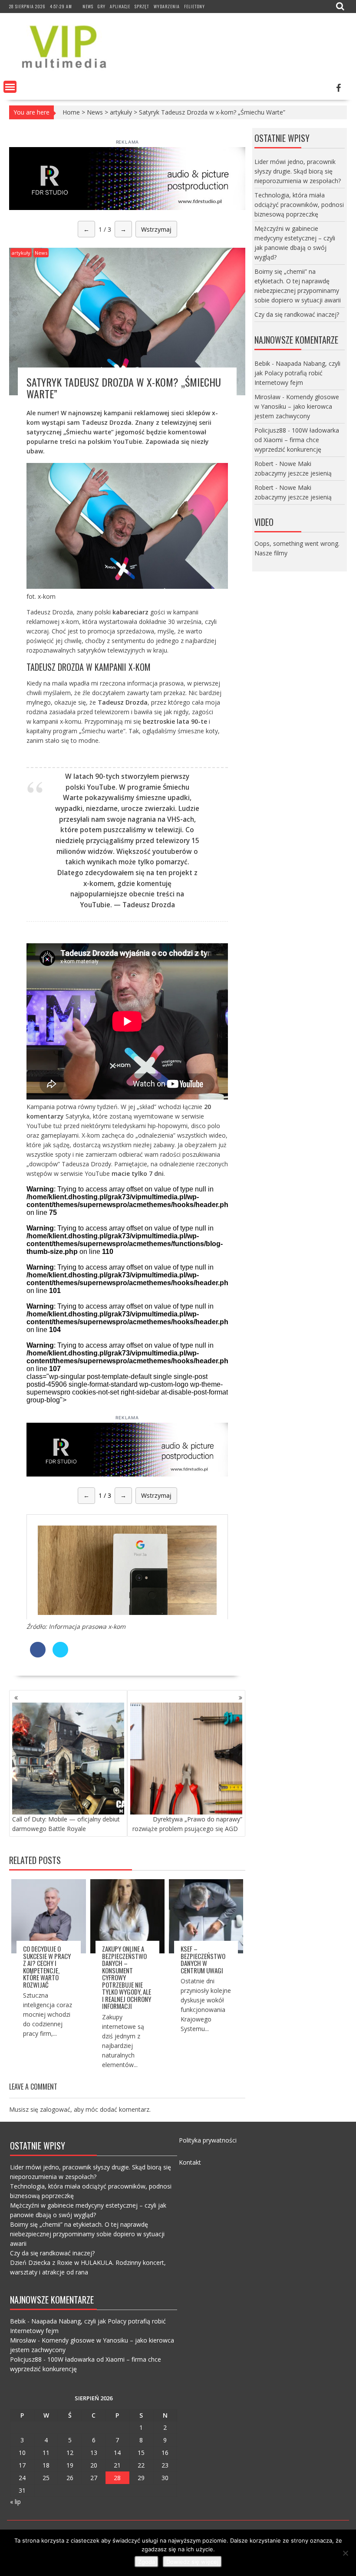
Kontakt (190, 2162)
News (88, 6)
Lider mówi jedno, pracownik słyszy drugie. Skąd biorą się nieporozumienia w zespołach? (298, 171)
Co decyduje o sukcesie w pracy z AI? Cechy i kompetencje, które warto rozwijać (47, 1967)
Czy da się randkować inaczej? (297, 314)
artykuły (121, 112)
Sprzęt (142, 6)
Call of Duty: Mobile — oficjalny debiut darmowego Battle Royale (66, 1824)
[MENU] (10, 87)
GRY (102, 6)
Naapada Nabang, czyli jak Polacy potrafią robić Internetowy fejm (297, 373)
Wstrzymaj (156, 229)
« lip (15, 2502)
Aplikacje (120, 6)
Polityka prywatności (208, 2140)
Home (71, 112)
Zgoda (147, 2562)
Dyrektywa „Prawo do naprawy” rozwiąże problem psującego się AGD (187, 1824)
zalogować (55, 2109)
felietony (194, 6)
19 (70, 2465)
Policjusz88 (270, 430)
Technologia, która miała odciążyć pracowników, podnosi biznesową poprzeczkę (299, 205)
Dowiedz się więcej (192, 2562)
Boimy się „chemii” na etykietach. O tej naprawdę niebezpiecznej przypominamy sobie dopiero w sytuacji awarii (87, 2234)
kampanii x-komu (57, 721)
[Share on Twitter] (60, 1655)
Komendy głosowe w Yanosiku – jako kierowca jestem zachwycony (297, 406)
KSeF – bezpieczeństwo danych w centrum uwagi (203, 1959)
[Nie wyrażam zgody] (345, 2553)
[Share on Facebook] (38, 1655)
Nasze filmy (271, 553)
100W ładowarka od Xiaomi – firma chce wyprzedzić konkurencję (297, 440)
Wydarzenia (167, 6)
